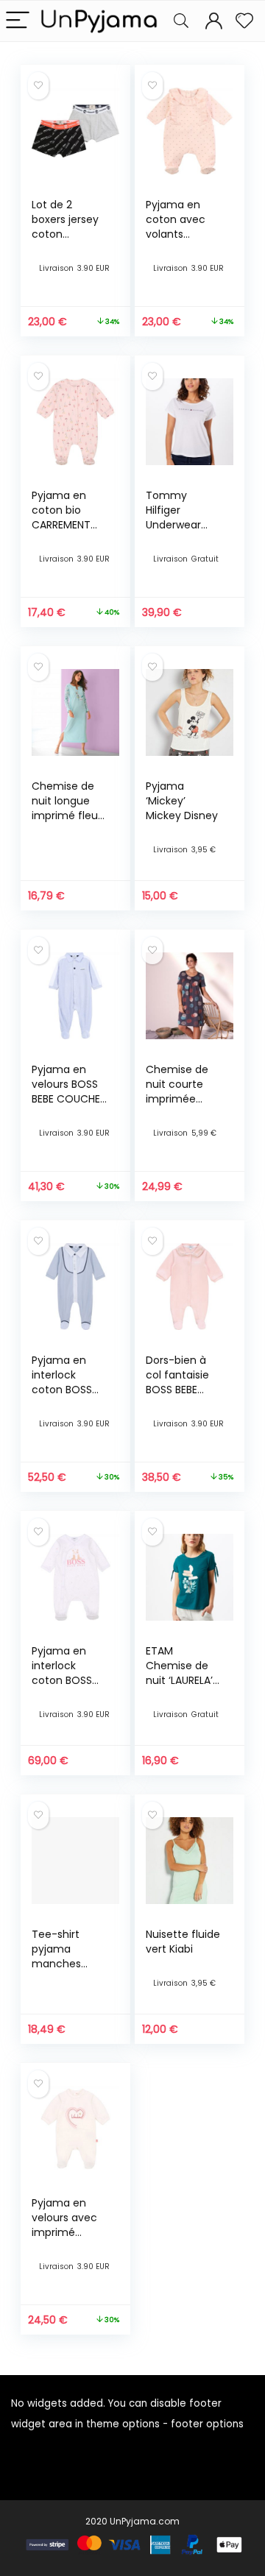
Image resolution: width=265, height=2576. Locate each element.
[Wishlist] (244, 21)
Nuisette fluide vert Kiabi (183, 1942)
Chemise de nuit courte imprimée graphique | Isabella (177, 1099)
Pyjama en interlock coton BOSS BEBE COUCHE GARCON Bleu (66, 1390)
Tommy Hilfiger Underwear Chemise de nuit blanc (177, 525)
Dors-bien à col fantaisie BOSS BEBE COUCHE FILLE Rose (180, 1390)
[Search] (181, 21)
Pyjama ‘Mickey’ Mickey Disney (182, 801)
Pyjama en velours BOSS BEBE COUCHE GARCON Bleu (66, 1091)
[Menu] (18, 21)
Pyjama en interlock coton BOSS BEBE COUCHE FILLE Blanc (66, 1680)
